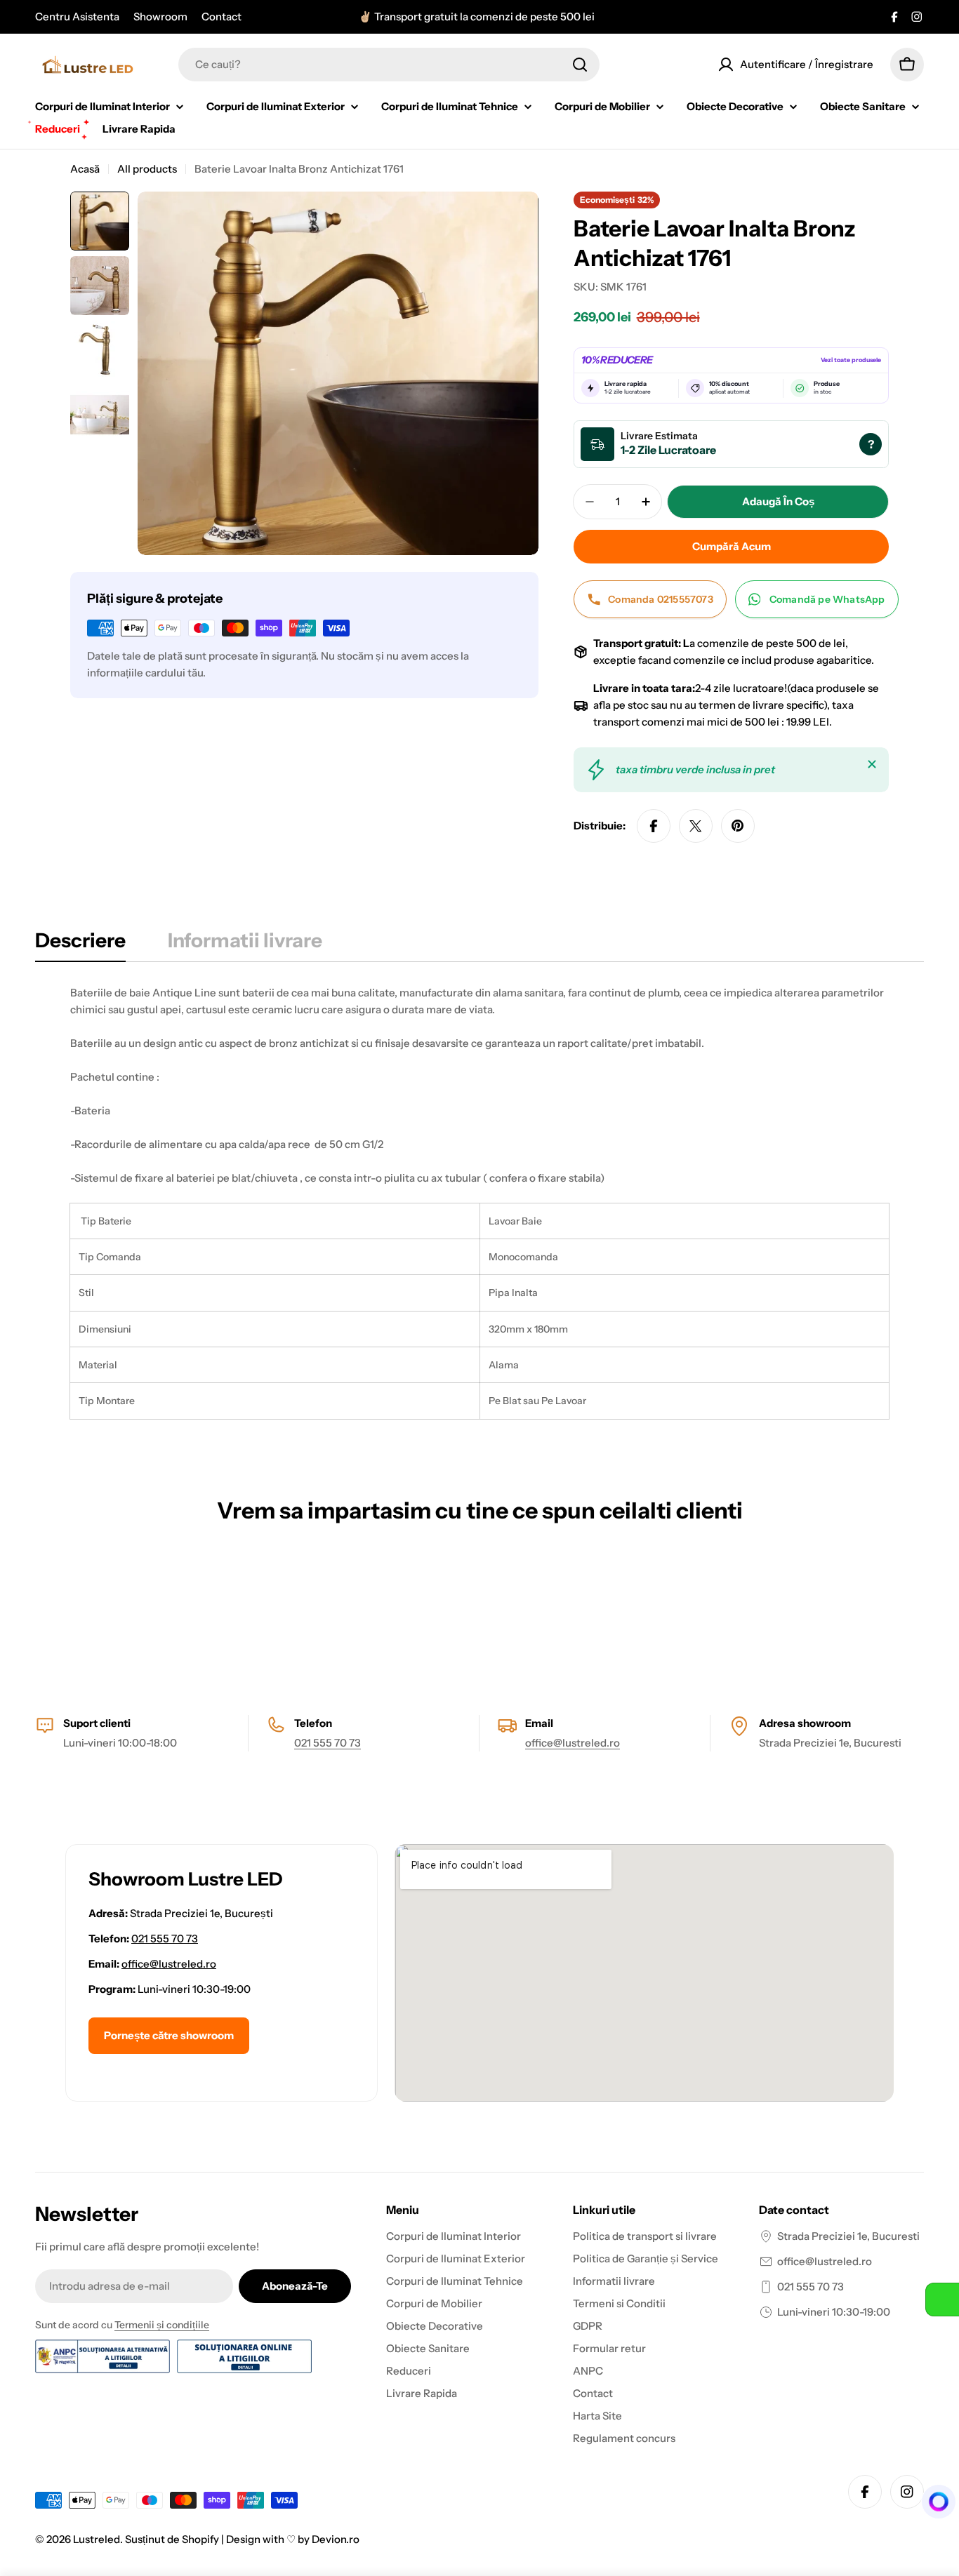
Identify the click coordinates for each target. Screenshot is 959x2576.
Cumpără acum (732, 546)
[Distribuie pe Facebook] (654, 826)
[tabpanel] (479, 1202)
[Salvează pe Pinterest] (738, 826)
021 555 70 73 (328, 1743)
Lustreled (97, 2539)
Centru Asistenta (77, 16)
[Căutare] (580, 65)
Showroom (160, 16)
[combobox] (389, 65)
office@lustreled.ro (573, 1743)
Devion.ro (336, 2539)
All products (147, 169)
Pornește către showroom (169, 2035)
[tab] (80, 945)
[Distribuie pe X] (696, 826)
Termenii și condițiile (162, 2325)
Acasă (85, 169)
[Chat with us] (934, 2502)
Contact (221, 16)
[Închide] (872, 764)
